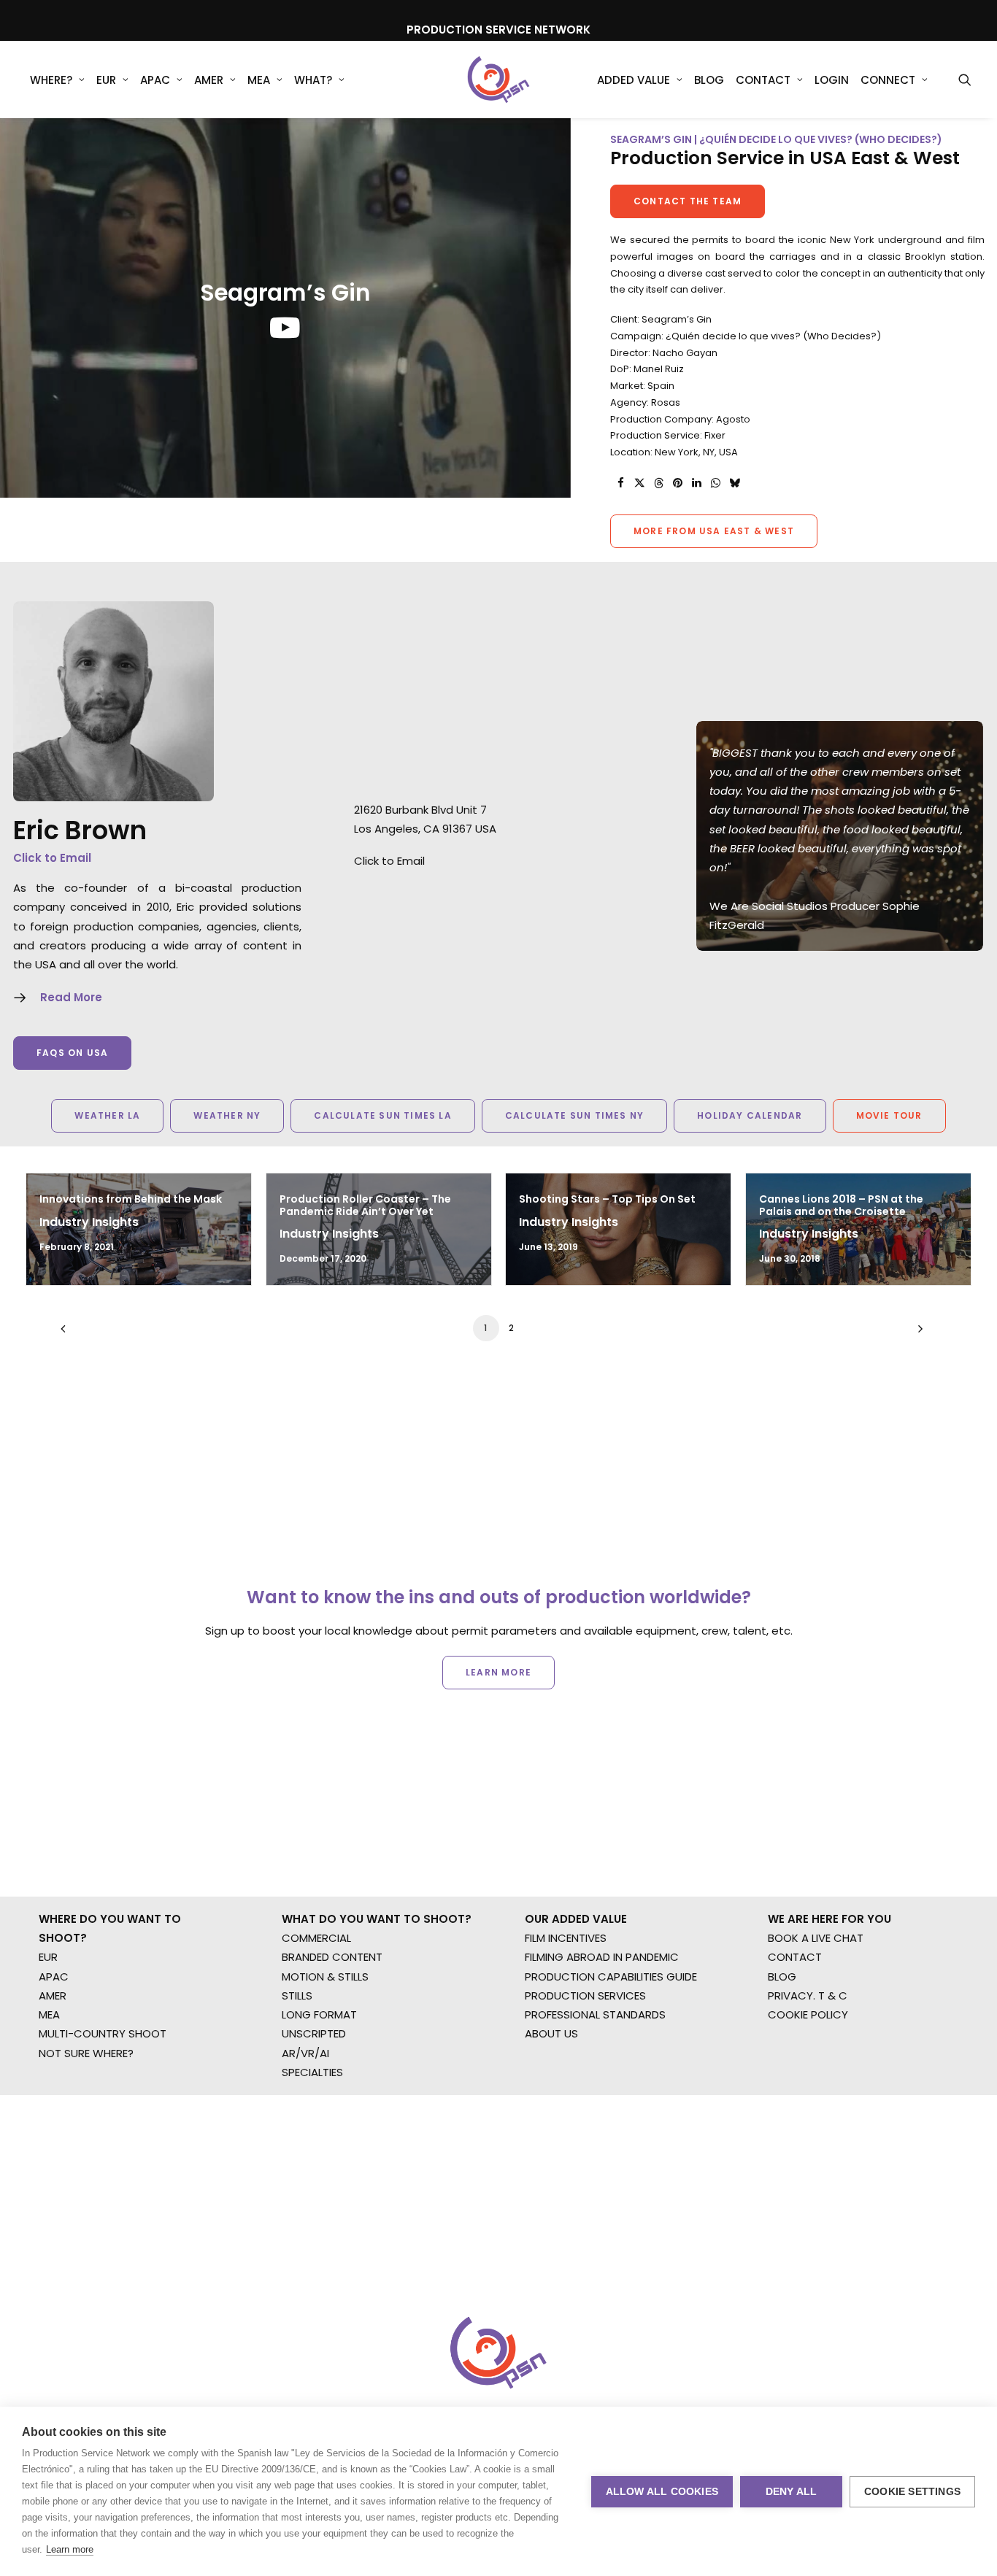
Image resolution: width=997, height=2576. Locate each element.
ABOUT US (551, 2033)
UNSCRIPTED (314, 2033)
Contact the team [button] (688, 201)
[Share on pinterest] (677, 483)
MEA (259, 80)
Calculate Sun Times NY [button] (574, 1115)
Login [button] (832, 80)
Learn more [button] (498, 1672)
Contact (763, 80)
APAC (155, 80)
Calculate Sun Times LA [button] (382, 1115)
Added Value (634, 80)
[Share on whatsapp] (715, 483)
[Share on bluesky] (734, 483)
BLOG (782, 1977)
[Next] (917, 1334)
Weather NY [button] (227, 1115)
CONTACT (795, 1957)
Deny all (792, 2492)
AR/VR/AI (305, 2053)
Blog (709, 80)
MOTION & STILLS (325, 1977)
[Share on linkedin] (696, 483)
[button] (965, 80)
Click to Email (52, 858)
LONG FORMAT (319, 2014)
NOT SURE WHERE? (86, 2053)
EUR (106, 80)
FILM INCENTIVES (566, 1938)
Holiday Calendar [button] (750, 1115)
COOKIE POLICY (808, 2014)
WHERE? (51, 80)
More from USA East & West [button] (714, 531)
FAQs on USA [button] (72, 1053)
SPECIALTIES (312, 2072)
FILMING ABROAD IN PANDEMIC (602, 1957)
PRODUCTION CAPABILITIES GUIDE (611, 1977)
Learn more (70, 2549)
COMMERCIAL (316, 1938)
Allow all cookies (662, 2492)
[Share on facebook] (620, 483)
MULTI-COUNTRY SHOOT (103, 2033)
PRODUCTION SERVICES (585, 1995)
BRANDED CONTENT (332, 1957)
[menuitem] (57, 80)
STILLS (297, 1995)
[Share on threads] (658, 483)
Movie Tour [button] (889, 1115)
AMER (209, 80)
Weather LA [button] (107, 1115)
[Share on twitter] (639, 483)
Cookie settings (912, 2492)
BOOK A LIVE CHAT (816, 1938)
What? (313, 80)
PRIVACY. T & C (808, 1995)
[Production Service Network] (499, 80)
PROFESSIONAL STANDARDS (595, 2014)
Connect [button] (888, 80)
